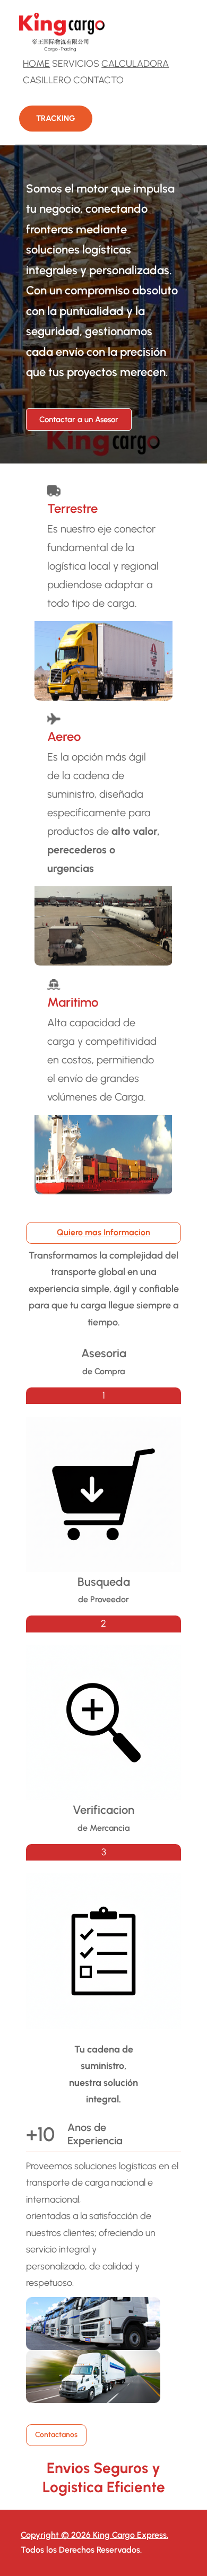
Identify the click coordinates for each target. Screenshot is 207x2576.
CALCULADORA (135, 64)
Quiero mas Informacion (103, 1232)
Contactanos (56, 2435)
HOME (36, 64)
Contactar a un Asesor (79, 420)
